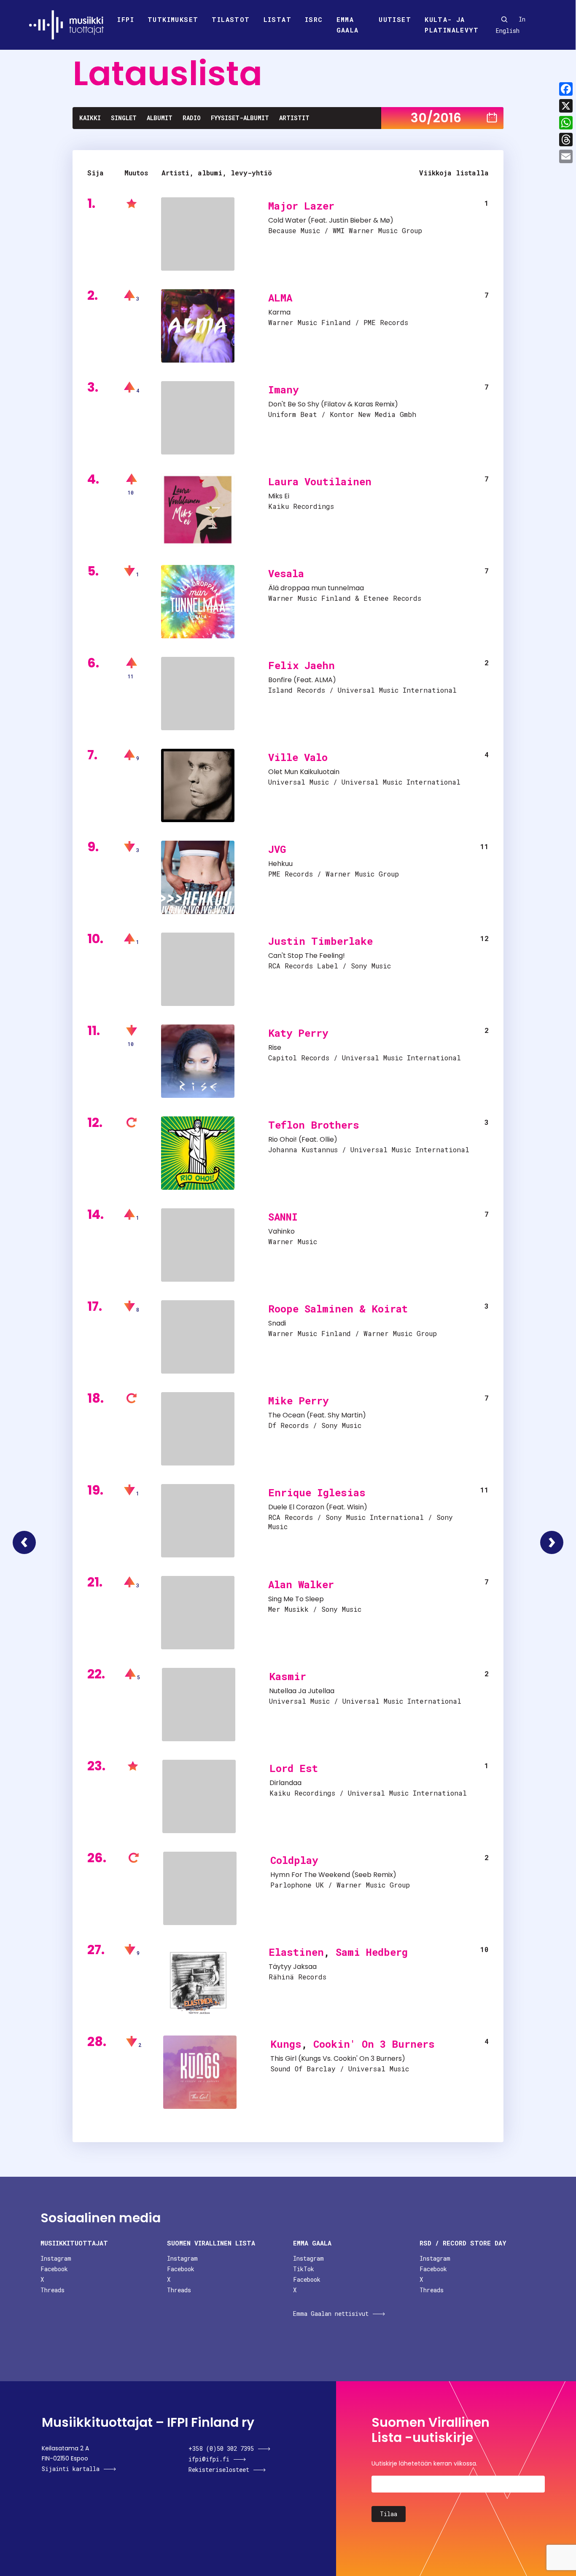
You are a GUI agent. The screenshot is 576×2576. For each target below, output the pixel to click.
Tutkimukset (173, 19)
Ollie (327, 1139)
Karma (279, 312)
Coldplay (294, 1860)
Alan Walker (301, 1584)
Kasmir (288, 1676)
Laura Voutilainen (320, 481)
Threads (52, 2290)
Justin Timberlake (320, 941)
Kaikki (90, 118)
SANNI (283, 1217)
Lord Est (294, 1768)
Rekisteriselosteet (219, 2470)
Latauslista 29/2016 (24, 1542)
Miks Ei (279, 496)
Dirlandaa (285, 1783)
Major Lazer (301, 206)
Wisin (355, 1507)
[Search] (504, 19)
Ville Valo (298, 757)
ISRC (314, 19)
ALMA (280, 298)
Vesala (286, 573)
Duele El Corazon (296, 1507)
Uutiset (395, 19)
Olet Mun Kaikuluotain (304, 772)
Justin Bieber (350, 220)
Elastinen (296, 1952)
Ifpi (126, 19)
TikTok (304, 2269)
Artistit (294, 118)
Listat (277, 19)
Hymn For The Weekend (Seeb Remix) (333, 1875)
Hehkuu (280, 864)
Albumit (160, 118)
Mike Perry (298, 1401)
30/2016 (436, 118)
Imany (283, 390)
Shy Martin (345, 1415)
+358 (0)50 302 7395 (221, 2448)
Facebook (54, 2269)
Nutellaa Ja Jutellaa (302, 1691)
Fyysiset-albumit (240, 118)
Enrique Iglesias (317, 1492)
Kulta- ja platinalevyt (452, 25)
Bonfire (280, 680)
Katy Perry (298, 1033)
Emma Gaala (348, 25)
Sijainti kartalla (71, 2469)
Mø (385, 220)
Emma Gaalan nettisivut (331, 2314)
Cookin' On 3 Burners (374, 2044)
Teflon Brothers (314, 1125)
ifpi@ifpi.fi (209, 2459)
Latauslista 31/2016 (552, 1542)
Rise (275, 1047)
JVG (277, 849)
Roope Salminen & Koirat (338, 1309)
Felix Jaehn (301, 665)
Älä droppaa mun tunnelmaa (316, 588)
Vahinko (281, 1231)
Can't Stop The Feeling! (307, 956)
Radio (192, 118)
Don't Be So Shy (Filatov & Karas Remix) (333, 404)
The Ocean (287, 1415)
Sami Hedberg (372, 1952)
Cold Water (287, 220)
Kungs (286, 2044)
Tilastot (231, 19)
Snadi (277, 1323)
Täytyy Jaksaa (293, 1967)
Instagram (56, 2258)
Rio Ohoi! (283, 1139)
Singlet (124, 118)
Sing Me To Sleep (296, 1599)
